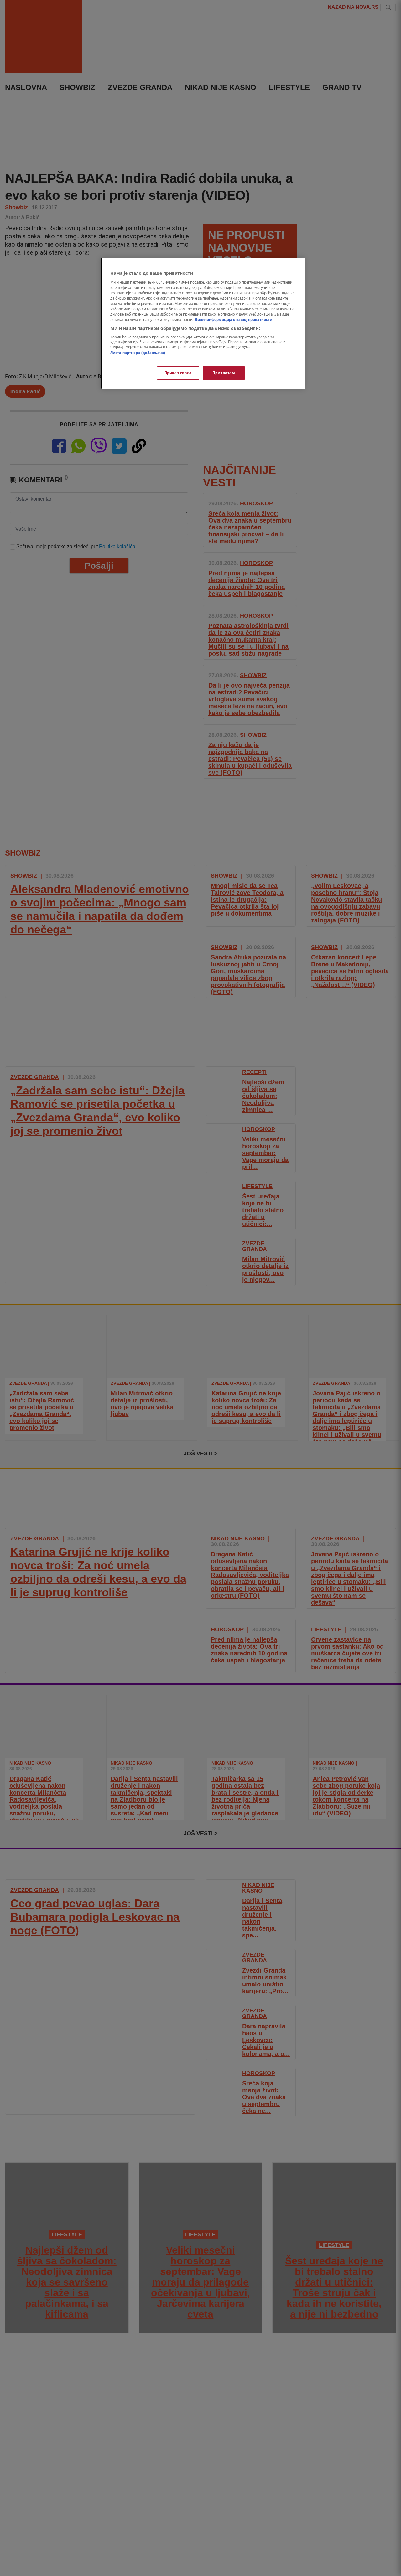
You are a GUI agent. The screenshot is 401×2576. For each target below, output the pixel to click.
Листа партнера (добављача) (138, 353)
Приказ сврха (178, 373)
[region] (203, 323)
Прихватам (224, 373)
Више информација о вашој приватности (234, 319)
